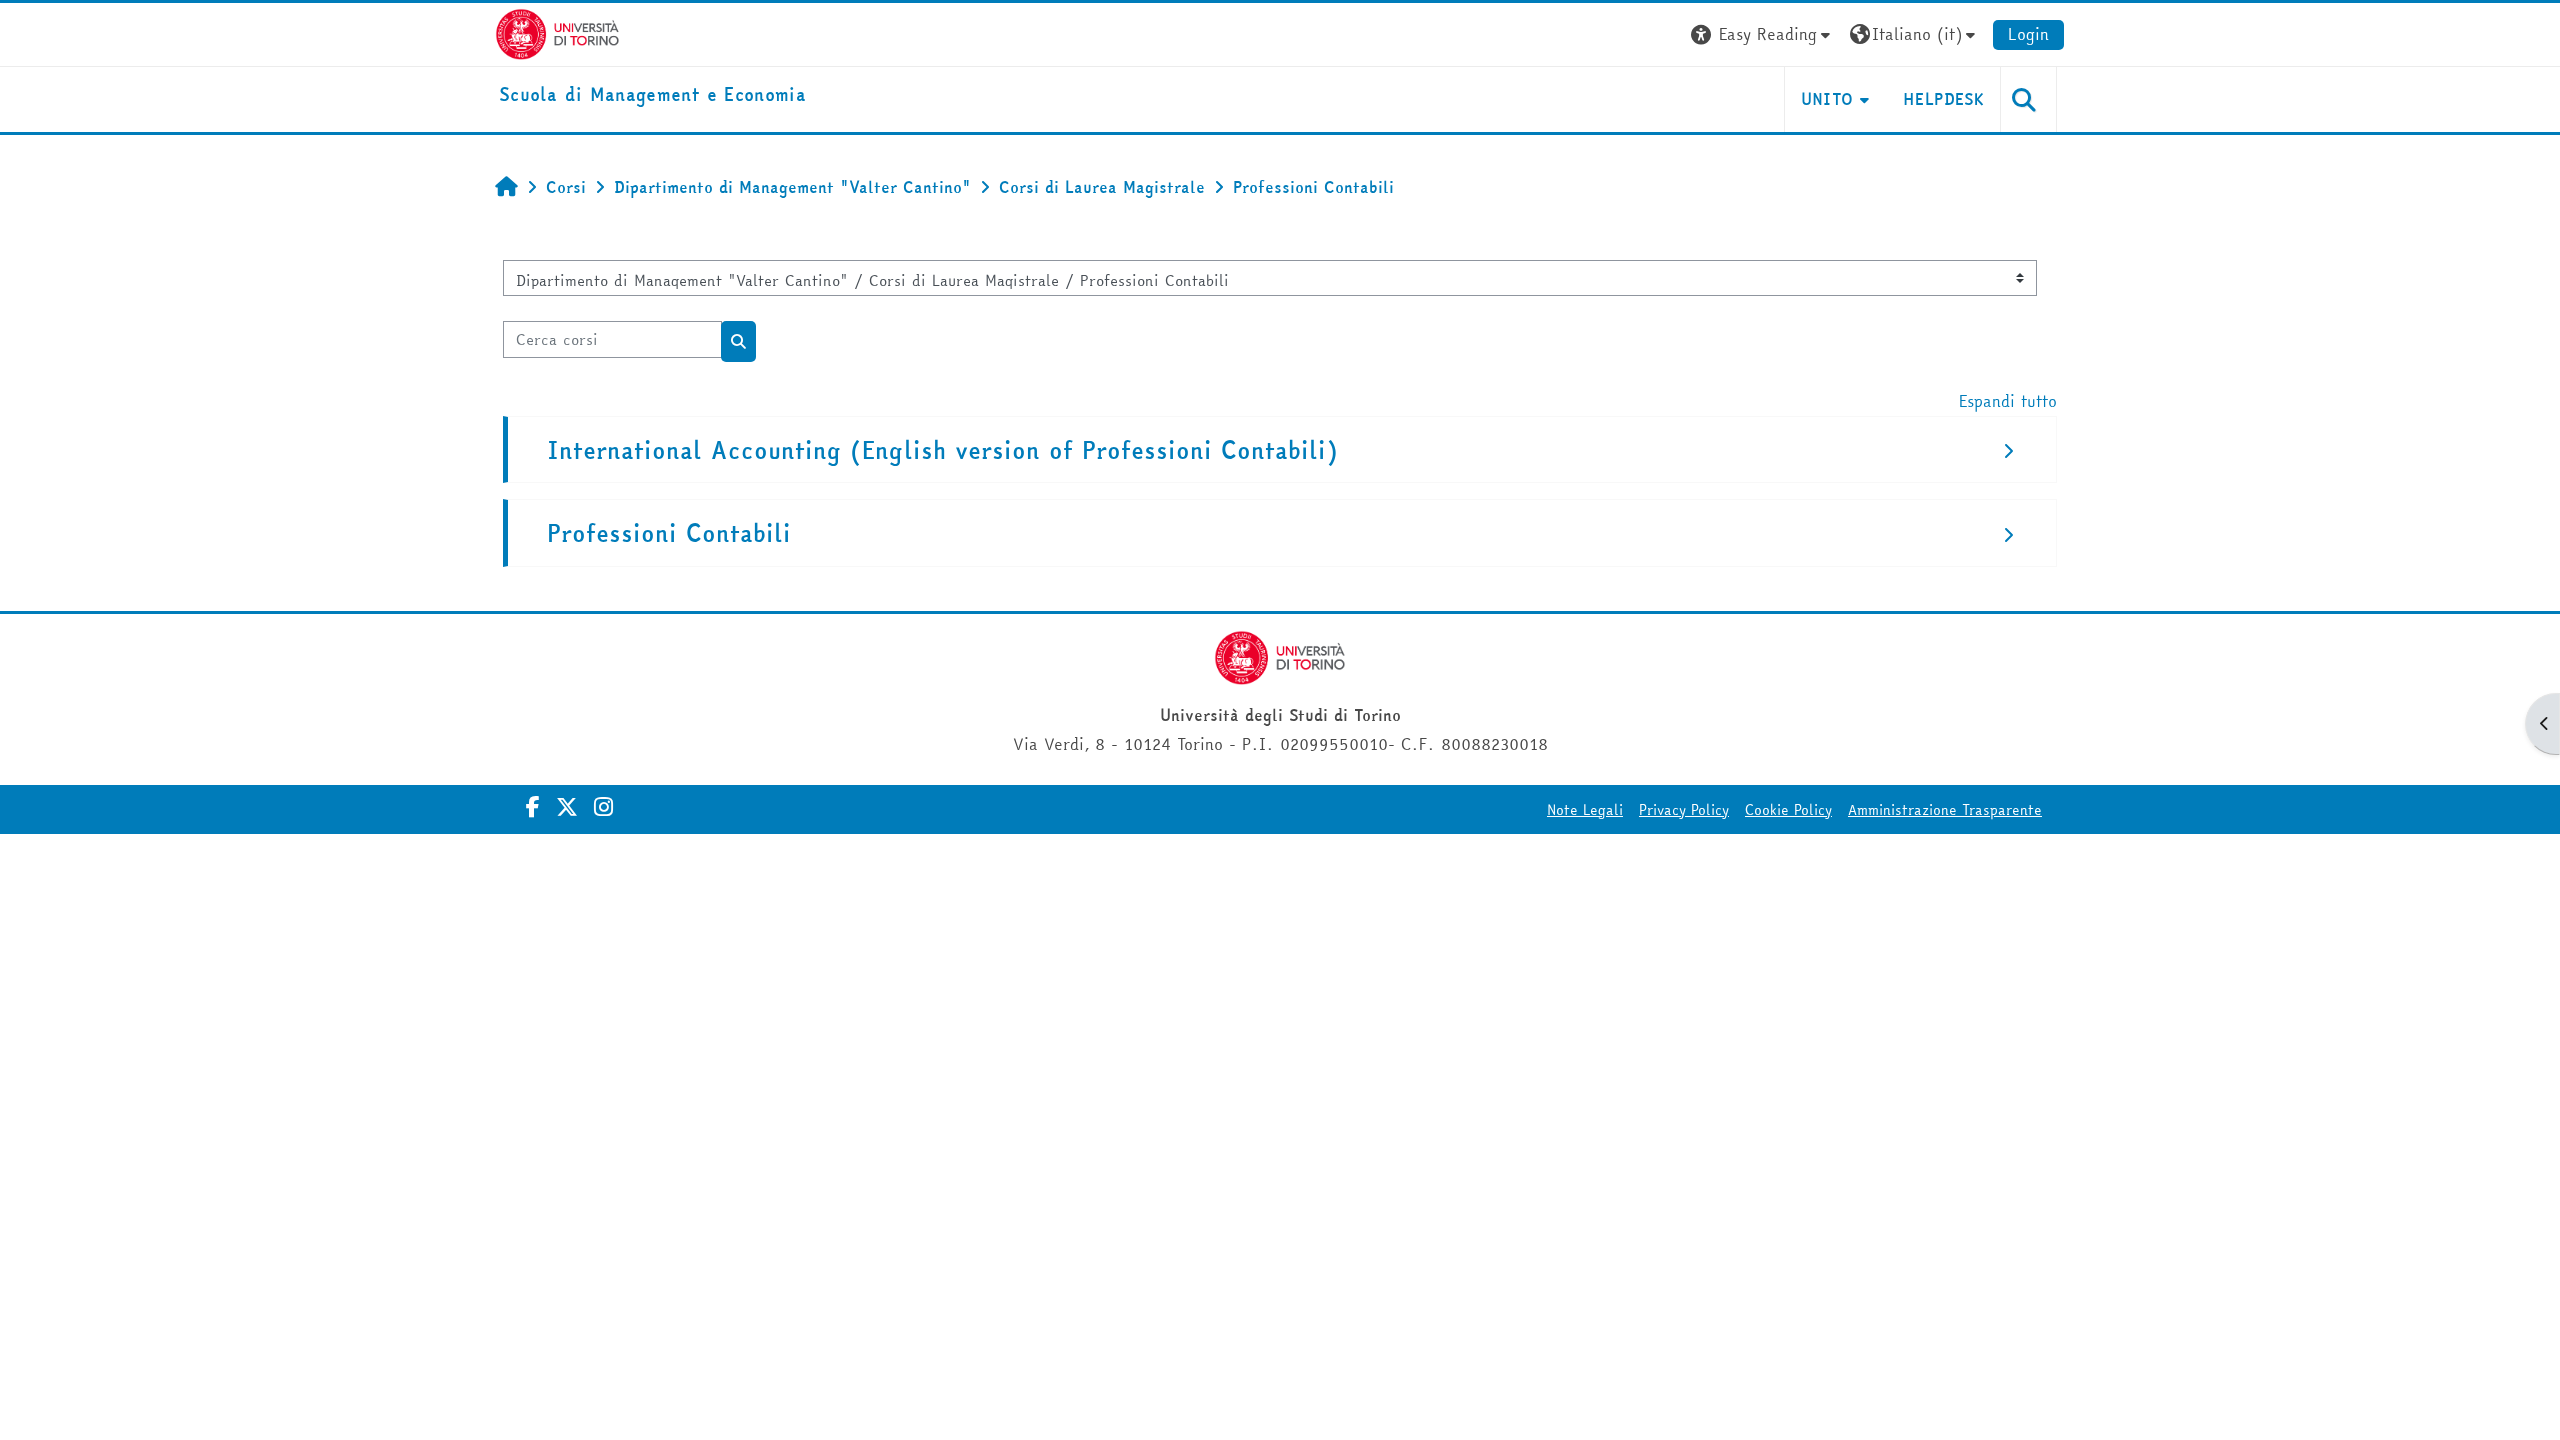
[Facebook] (533, 807)
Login (2028, 34)
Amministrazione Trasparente (1945, 810)
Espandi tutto (2008, 401)
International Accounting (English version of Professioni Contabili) (942, 450)
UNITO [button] (1827, 99)
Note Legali (1585, 810)
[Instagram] (603, 807)
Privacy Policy (1684, 810)
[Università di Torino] (557, 32)
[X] (567, 807)
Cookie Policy (1788, 810)
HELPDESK (1943, 99)
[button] (1763, 34)
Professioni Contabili (669, 533)
